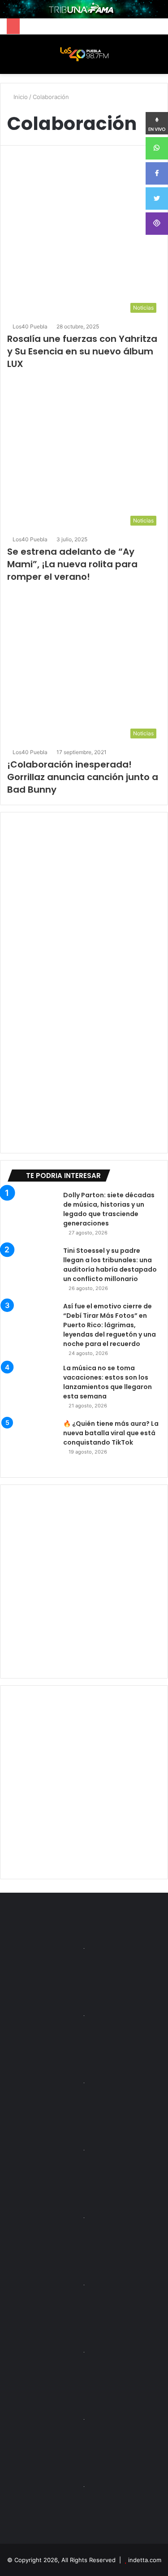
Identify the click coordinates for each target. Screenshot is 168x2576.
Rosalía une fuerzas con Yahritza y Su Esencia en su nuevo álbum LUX (82, 351)
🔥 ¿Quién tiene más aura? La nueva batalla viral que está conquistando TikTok (111, 1433)
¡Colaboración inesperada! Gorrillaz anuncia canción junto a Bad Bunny (83, 777)
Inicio (20, 97)
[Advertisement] (84, 1581)
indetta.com (145, 2560)
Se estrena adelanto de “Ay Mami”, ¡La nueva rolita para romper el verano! (72, 564)
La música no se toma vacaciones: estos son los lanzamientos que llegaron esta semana (108, 1382)
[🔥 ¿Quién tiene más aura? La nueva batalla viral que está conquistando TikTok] (32, 1444)
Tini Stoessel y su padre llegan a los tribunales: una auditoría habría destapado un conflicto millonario (110, 1265)
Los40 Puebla (30, 326)
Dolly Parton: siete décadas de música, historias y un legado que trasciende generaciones (109, 1209)
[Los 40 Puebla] (84, 54)
